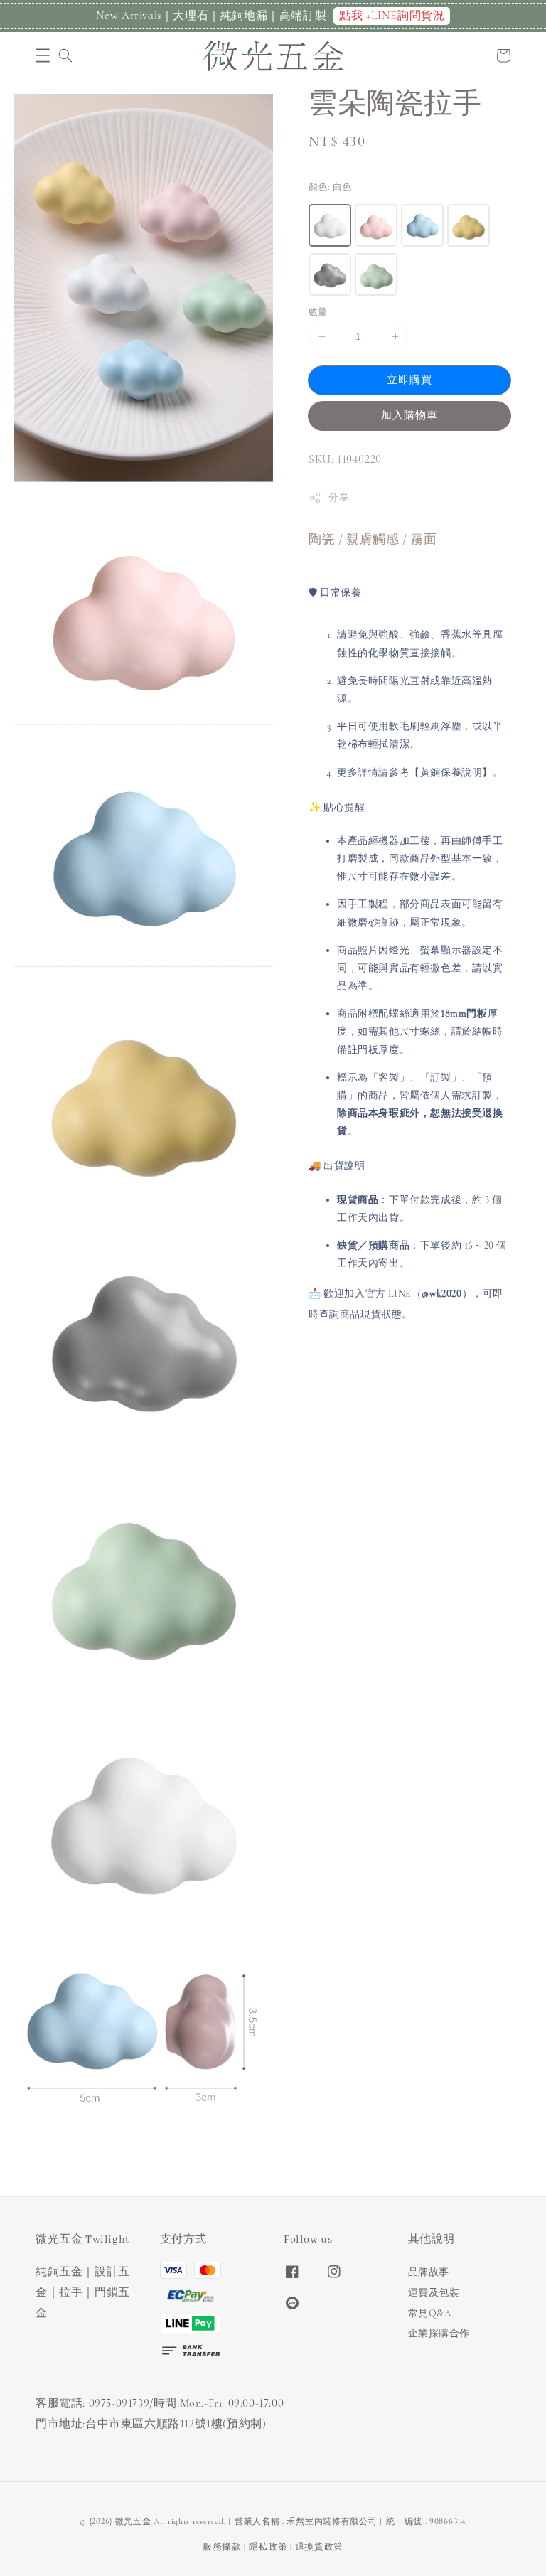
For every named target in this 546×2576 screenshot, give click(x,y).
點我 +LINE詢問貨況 (392, 16)
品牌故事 (429, 2272)
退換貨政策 (320, 2547)
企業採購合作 (439, 2333)
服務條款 (222, 2547)
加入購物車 (409, 415)
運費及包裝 (434, 2293)
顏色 (330, 187)
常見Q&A (430, 2313)
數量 (318, 312)
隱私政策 (268, 2547)
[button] (43, 55)
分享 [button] (339, 497)
